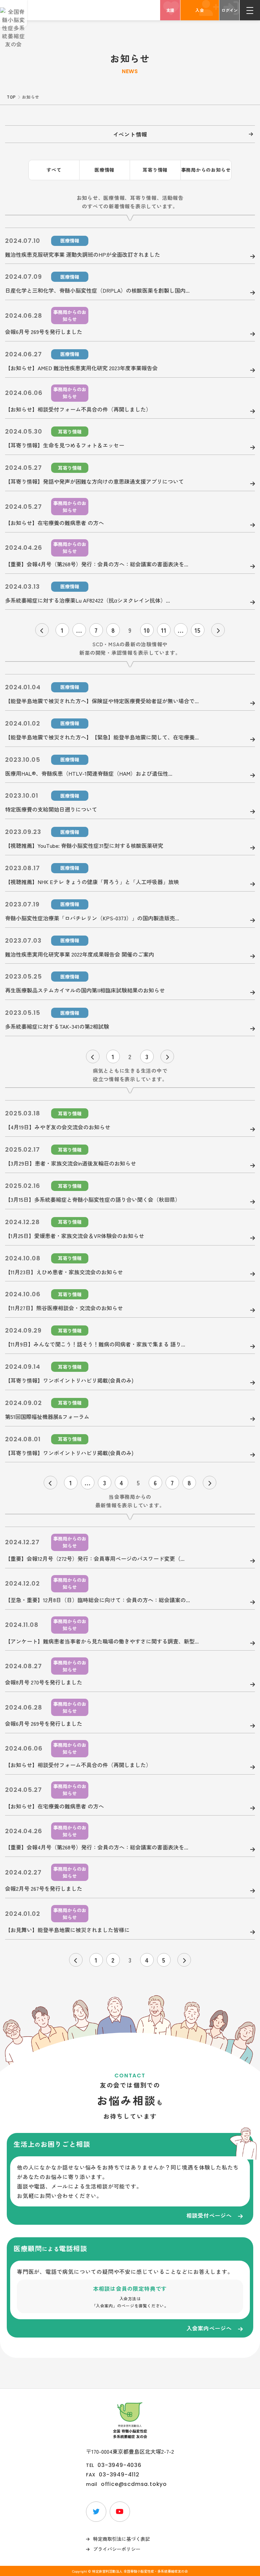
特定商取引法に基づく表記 (122, 2539)
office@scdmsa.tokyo (134, 2484)
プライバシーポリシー (117, 2549)
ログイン (230, 10)
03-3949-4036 (120, 2465)
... (79, 630)
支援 (170, 10)
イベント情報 (130, 134)
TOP (11, 97)
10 (147, 630)
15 (198, 630)
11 (164, 630)
